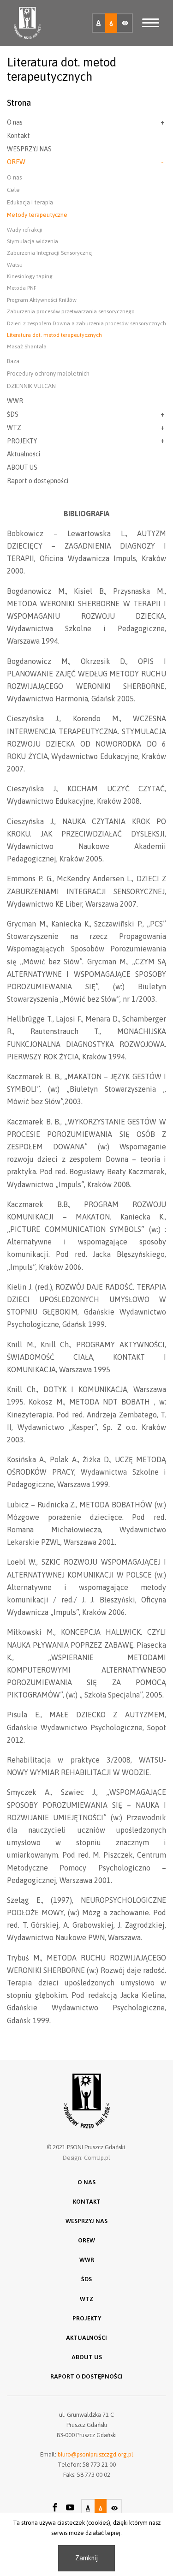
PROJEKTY (22, 441)
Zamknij (86, 2558)
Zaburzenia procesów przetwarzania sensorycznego (71, 311)
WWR (15, 401)
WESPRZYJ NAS (29, 149)
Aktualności (24, 454)
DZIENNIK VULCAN (31, 386)
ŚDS (13, 414)
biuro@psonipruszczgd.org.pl (95, 2454)
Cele (13, 190)
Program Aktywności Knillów (42, 300)
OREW (16, 162)
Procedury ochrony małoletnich (48, 374)
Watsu (15, 265)
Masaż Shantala (27, 347)
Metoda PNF (22, 288)
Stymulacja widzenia (33, 241)
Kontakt (18, 136)
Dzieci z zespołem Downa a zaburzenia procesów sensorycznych (86, 323)
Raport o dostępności (38, 481)
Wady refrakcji (25, 230)
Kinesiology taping (30, 276)
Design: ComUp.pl (86, 2158)
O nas (15, 122)
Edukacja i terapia (30, 202)
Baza (13, 361)
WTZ (14, 428)
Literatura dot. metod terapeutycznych (54, 335)
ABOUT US (22, 467)
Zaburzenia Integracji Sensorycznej (50, 253)
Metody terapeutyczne (37, 215)
